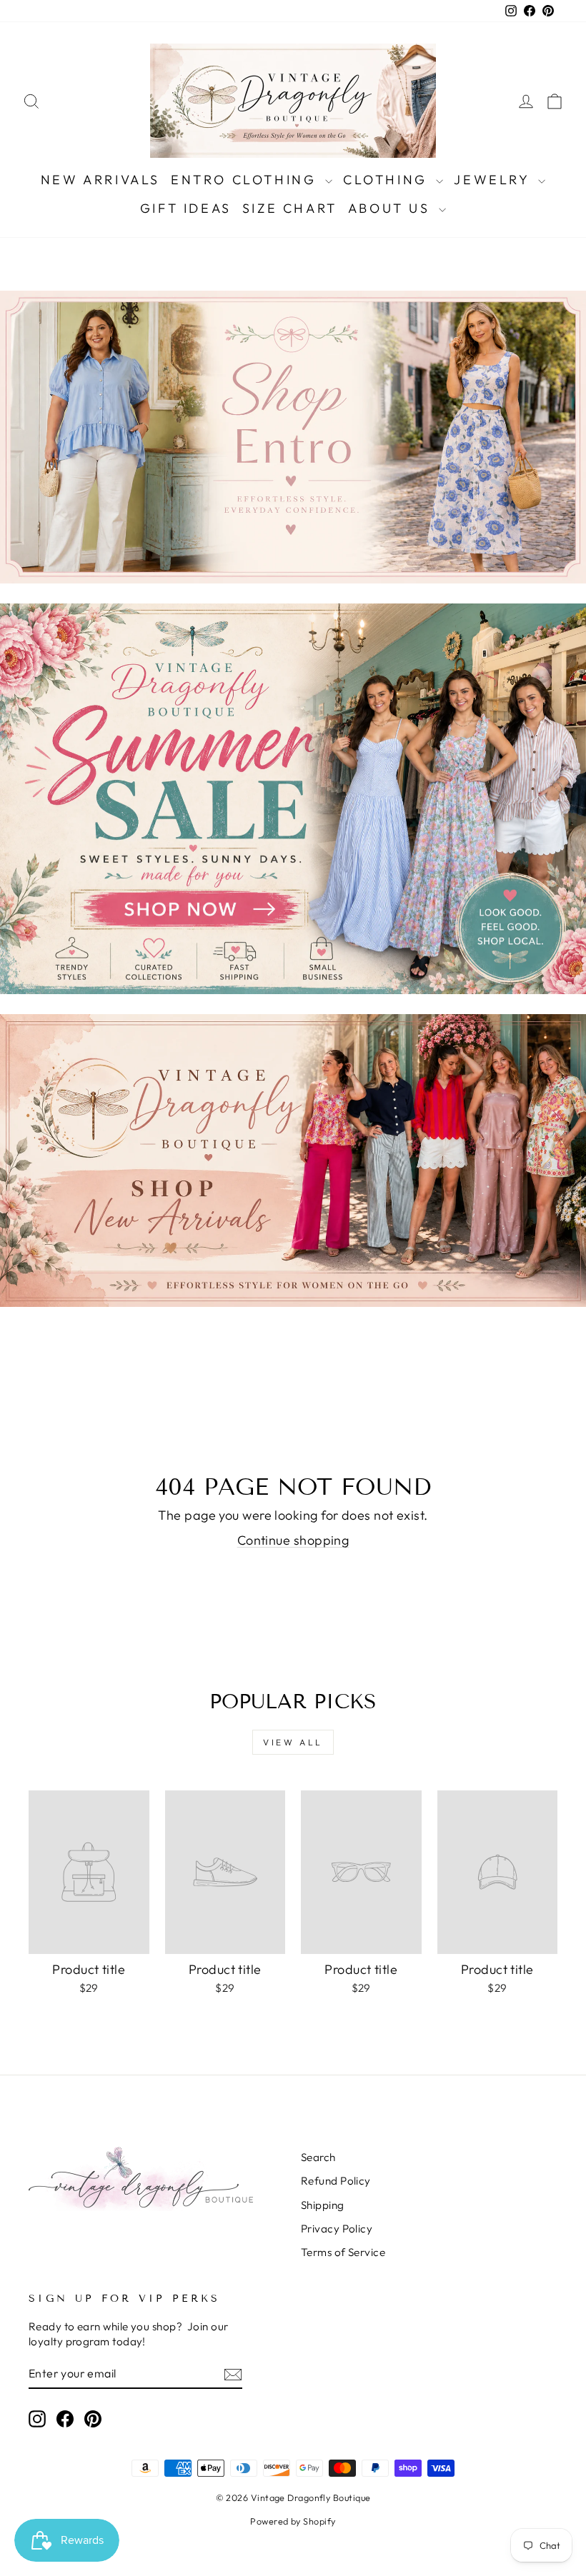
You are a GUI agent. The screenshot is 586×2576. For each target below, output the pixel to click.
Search (318, 2157)
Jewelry (494, 180)
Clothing (388, 180)
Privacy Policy (337, 2229)
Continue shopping (293, 1540)
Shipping (323, 2205)
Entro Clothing (246, 180)
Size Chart (290, 208)
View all (293, 1742)
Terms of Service (343, 2252)
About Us (392, 208)
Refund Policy (336, 2181)
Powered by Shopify (293, 2521)
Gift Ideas (186, 208)
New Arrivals (100, 180)
